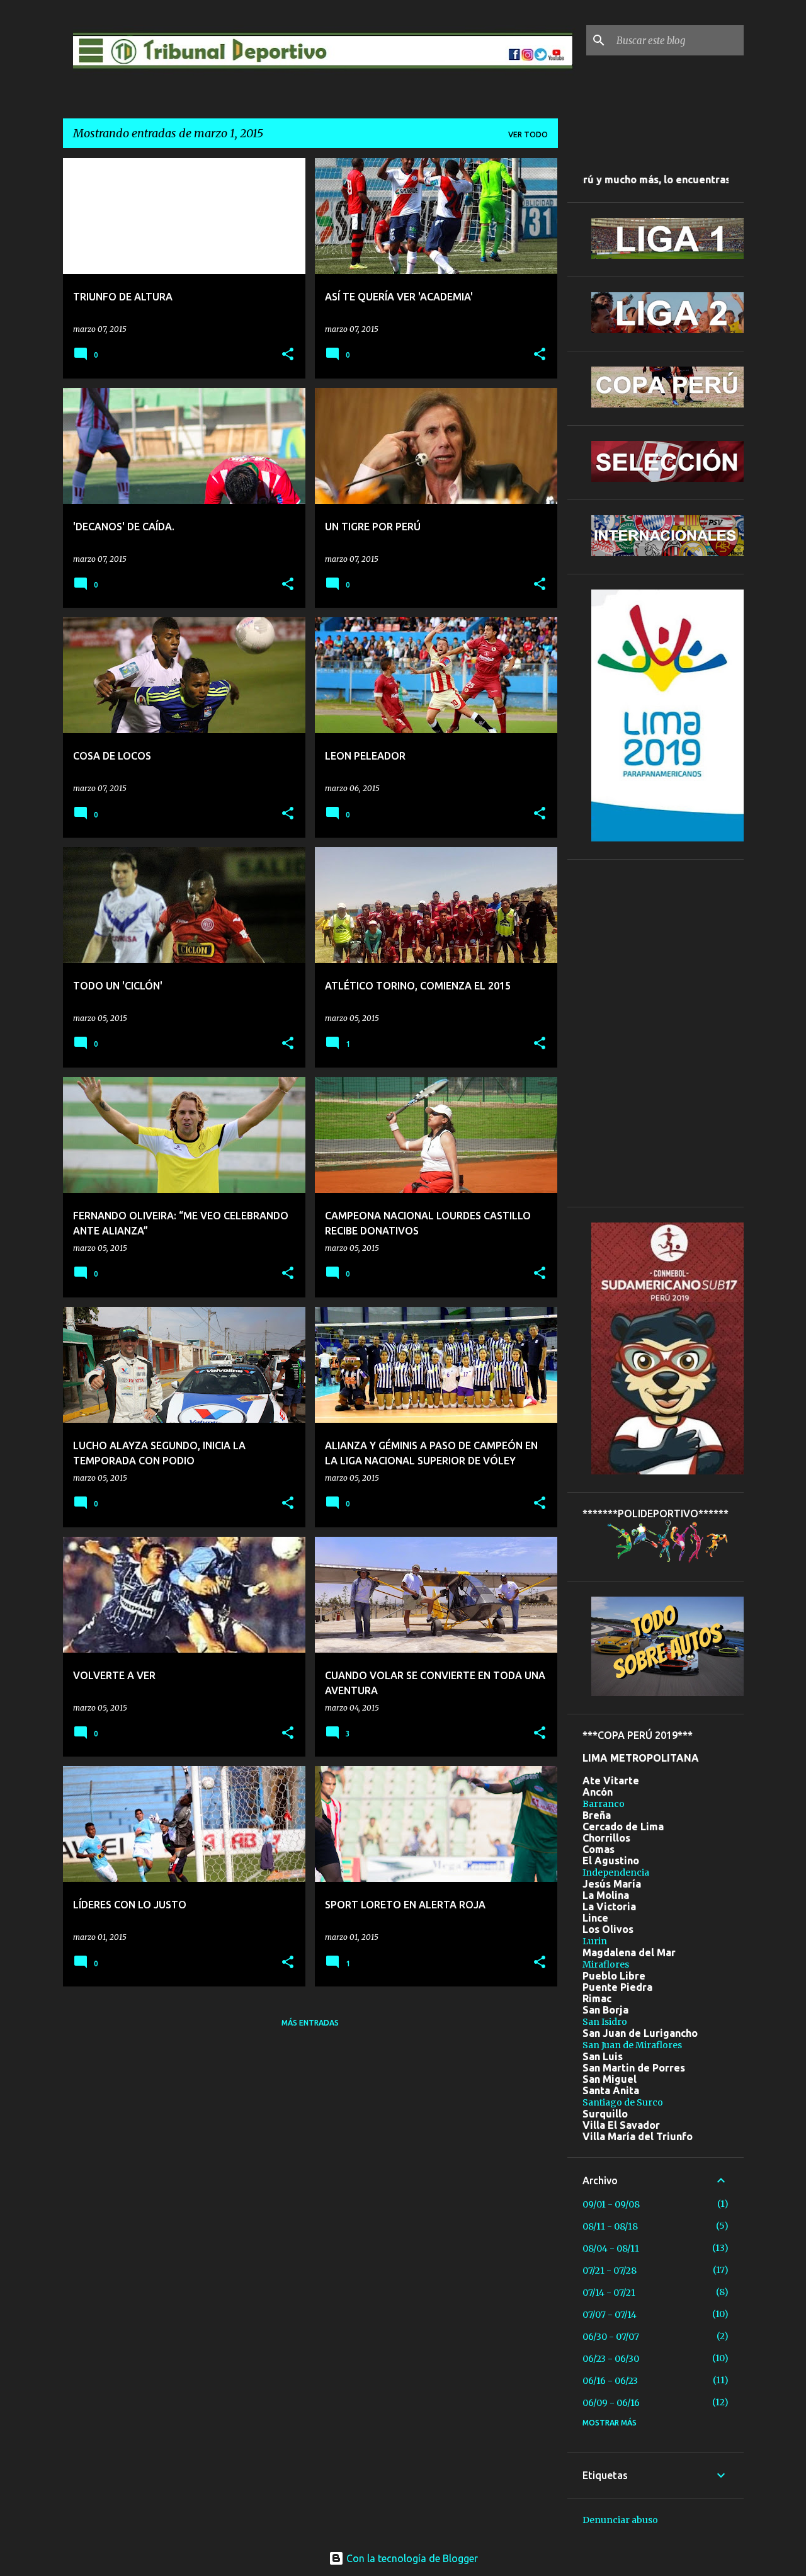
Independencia (616, 1872)
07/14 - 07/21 (609, 2293)
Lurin (595, 1941)
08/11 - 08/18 (610, 2226)
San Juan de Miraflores (632, 2045)
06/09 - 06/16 (611, 2403)
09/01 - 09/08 (611, 2204)
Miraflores (606, 1964)
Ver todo (528, 134)
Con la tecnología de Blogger (411, 2558)
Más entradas (310, 2023)
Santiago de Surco (623, 2102)
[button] (288, 355)
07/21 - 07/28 (610, 2271)
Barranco (604, 1804)
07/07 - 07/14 (610, 2315)
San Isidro (605, 2022)
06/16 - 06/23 (610, 2381)
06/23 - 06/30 (611, 2359)
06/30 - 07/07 (611, 2337)
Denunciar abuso (620, 2520)
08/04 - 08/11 (611, 2248)
